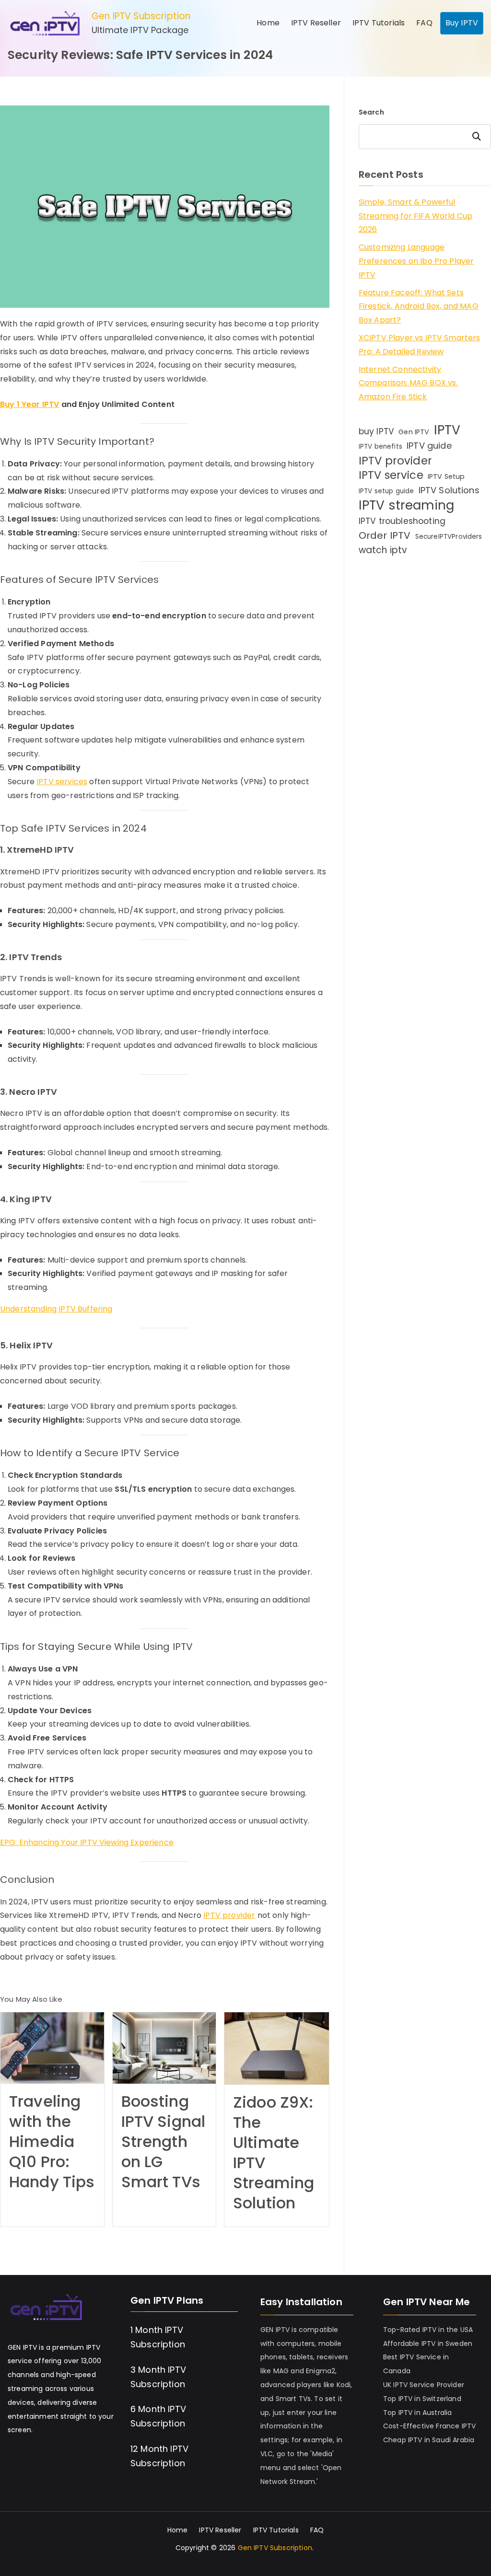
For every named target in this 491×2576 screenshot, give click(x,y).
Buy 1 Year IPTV (29, 404)
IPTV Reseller (316, 23)
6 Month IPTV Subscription (158, 2416)
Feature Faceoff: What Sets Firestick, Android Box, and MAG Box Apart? (419, 307)
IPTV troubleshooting (402, 521)
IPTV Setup (446, 476)
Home (268, 23)
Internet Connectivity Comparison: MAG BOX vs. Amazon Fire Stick (408, 383)
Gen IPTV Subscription (141, 16)
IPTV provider (229, 1915)
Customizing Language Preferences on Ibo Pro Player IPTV (416, 261)
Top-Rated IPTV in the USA (428, 2330)
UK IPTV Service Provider (424, 2385)
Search (371, 112)
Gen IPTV (414, 432)
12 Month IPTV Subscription (159, 2456)
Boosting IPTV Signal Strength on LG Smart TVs (164, 2142)
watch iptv (383, 550)
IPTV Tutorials (379, 23)
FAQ (424, 23)
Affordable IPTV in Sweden (428, 2344)
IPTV (447, 430)
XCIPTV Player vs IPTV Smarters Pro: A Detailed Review (420, 345)
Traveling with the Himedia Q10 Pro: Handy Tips (52, 2142)
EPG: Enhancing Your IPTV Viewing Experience (87, 1842)
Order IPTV (385, 535)
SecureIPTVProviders (449, 537)
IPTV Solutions (449, 490)
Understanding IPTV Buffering (56, 1309)
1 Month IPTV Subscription (158, 2337)
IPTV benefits (380, 447)
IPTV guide (429, 446)
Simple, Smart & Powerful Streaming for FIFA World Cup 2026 (415, 216)
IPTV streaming (406, 505)
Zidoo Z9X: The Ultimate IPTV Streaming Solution (274, 2153)
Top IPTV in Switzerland (422, 2399)
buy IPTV (376, 431)
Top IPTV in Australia (417, 2413)
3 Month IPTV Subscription (158, 2377)
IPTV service (391, 476)
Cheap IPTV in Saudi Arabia (429, 2440)
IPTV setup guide (386, 491)
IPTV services (62, 782)
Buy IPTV (462, 23)
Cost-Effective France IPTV (429, 2426)
